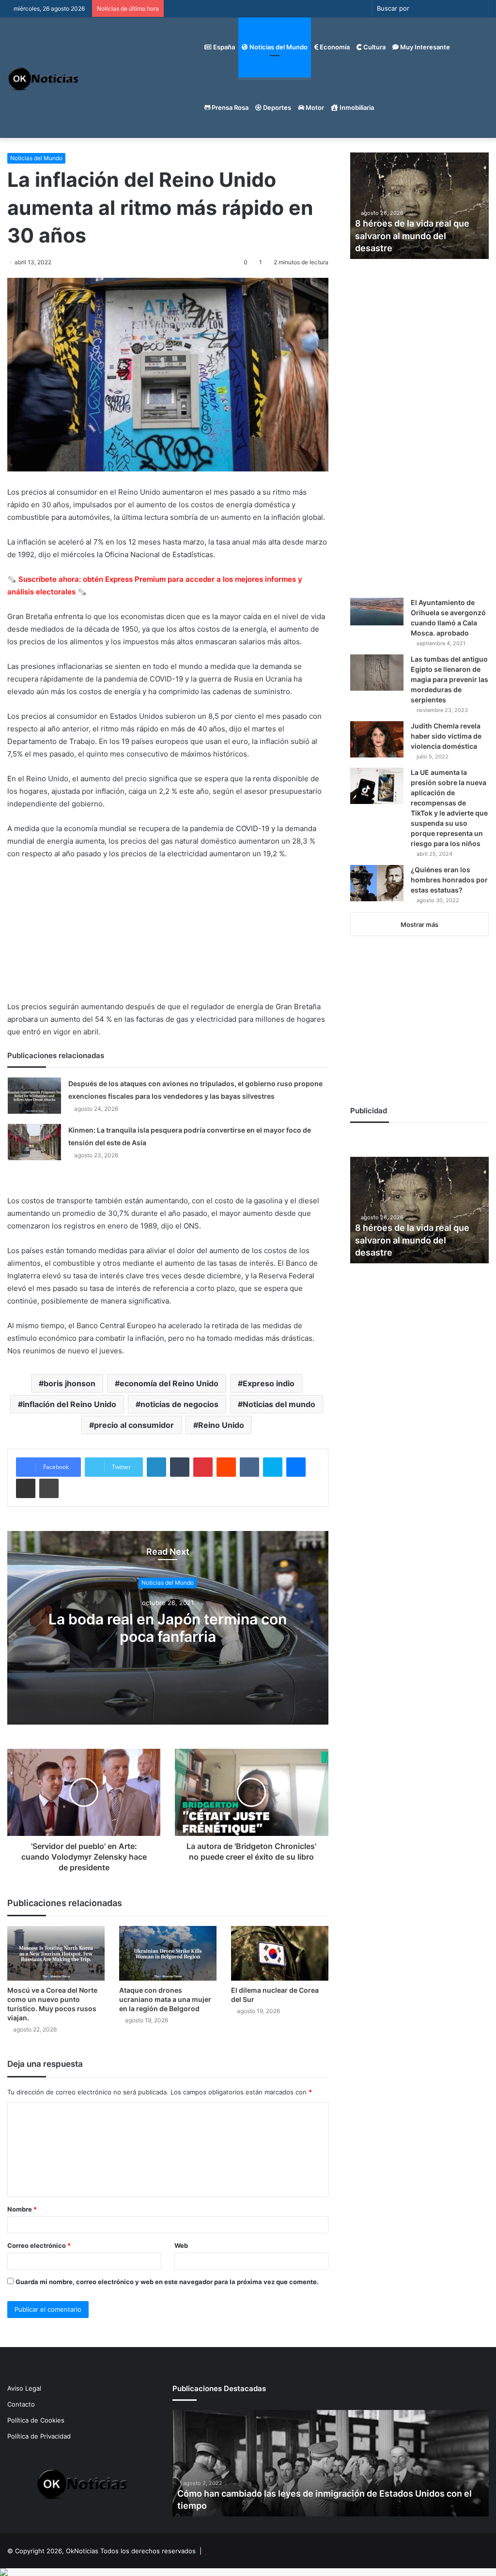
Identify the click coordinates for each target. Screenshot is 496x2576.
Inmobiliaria (356, 107)
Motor (314, 107)
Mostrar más (419, 924)
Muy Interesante (424, 47)
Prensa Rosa (229, 107)
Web (181, 2245)
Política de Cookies (36, 2420)
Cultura (374, 47)
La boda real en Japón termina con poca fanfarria (168, 1628)
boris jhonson (70, 1383)
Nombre (22, 2209)
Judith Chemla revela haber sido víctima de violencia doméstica (446, 736)
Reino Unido (221, 1425)
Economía (334, 47)
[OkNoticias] (44, 78)
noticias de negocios (179, 1404)
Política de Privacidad (39, 2436)
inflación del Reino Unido (70, 1404)
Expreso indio (269, 1383)
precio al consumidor (134, 1425)
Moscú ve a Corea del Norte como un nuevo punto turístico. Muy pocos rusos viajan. (52, 2004)
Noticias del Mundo (278, 47)
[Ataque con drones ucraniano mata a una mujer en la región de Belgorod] (168, 1953)
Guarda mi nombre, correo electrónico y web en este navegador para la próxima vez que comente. (167, 2282)
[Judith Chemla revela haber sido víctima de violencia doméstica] (377, 739)
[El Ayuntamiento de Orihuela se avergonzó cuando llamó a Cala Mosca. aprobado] (377, 612)
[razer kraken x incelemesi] (248, 2572)
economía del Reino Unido (169, 1383)
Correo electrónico (39, 2245)
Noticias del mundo (279, 1404)
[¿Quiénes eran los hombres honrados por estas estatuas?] (377, 883)
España (223, 47)
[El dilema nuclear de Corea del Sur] (280, 1953)
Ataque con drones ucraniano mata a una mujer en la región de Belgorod (165, 1999)
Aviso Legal (24, 2388)
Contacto (21, 2404)
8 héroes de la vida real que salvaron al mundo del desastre (412, 235)
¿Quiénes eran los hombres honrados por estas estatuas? (449, 880)
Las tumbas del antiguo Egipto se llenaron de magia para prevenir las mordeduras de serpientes (449, 679)
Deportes (276, 107)
